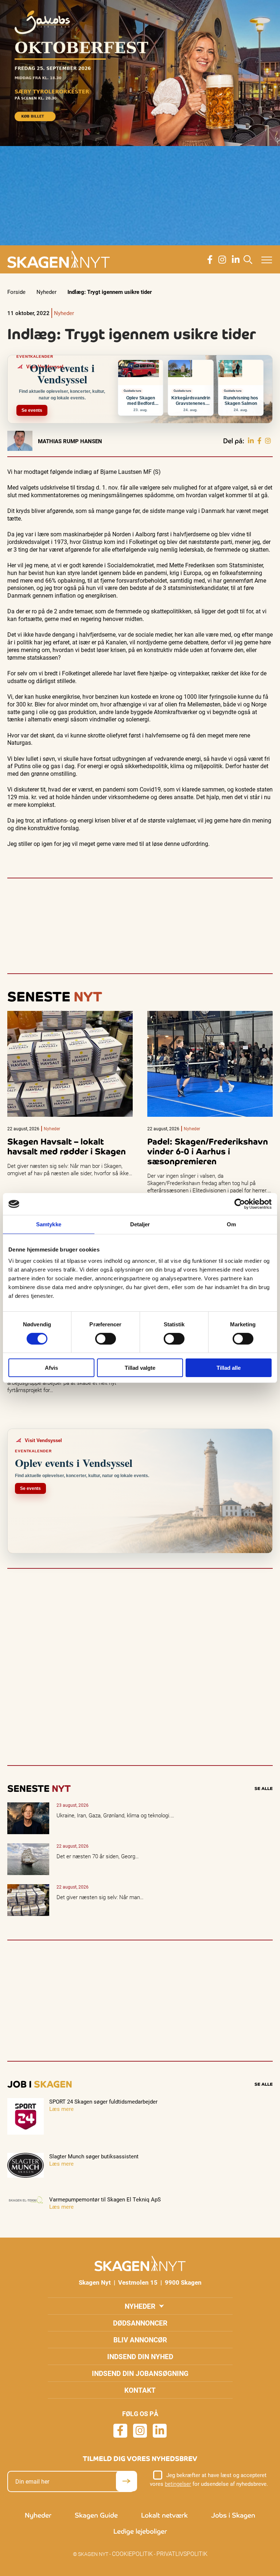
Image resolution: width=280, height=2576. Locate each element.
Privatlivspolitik (182, 2554)
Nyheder (46, 292)
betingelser (178, 2484)
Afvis (51, 1368)
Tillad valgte (140, 1368)
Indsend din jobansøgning (140, 2373)
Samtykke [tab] (49, 1224)
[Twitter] (268, 441)
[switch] (106, 1339)
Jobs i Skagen (233, 2515)
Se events (32, 410)
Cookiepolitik (132, 2554)
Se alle (264, 1789)
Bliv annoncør (140, 2340)
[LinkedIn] (251, 441)
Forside (16, 292)
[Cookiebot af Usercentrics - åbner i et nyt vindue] (240, 1204)
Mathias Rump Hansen (70, 441)
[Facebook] (259, 441)
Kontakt (140, 2390)
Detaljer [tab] (140, 1224)
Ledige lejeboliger (140, 2531)
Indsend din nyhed (140, 2356)
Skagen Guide (96, 2515)
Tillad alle (229, 1368)
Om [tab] (231, 1224)
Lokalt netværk (164, 2515)
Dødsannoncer (140, 2323)
